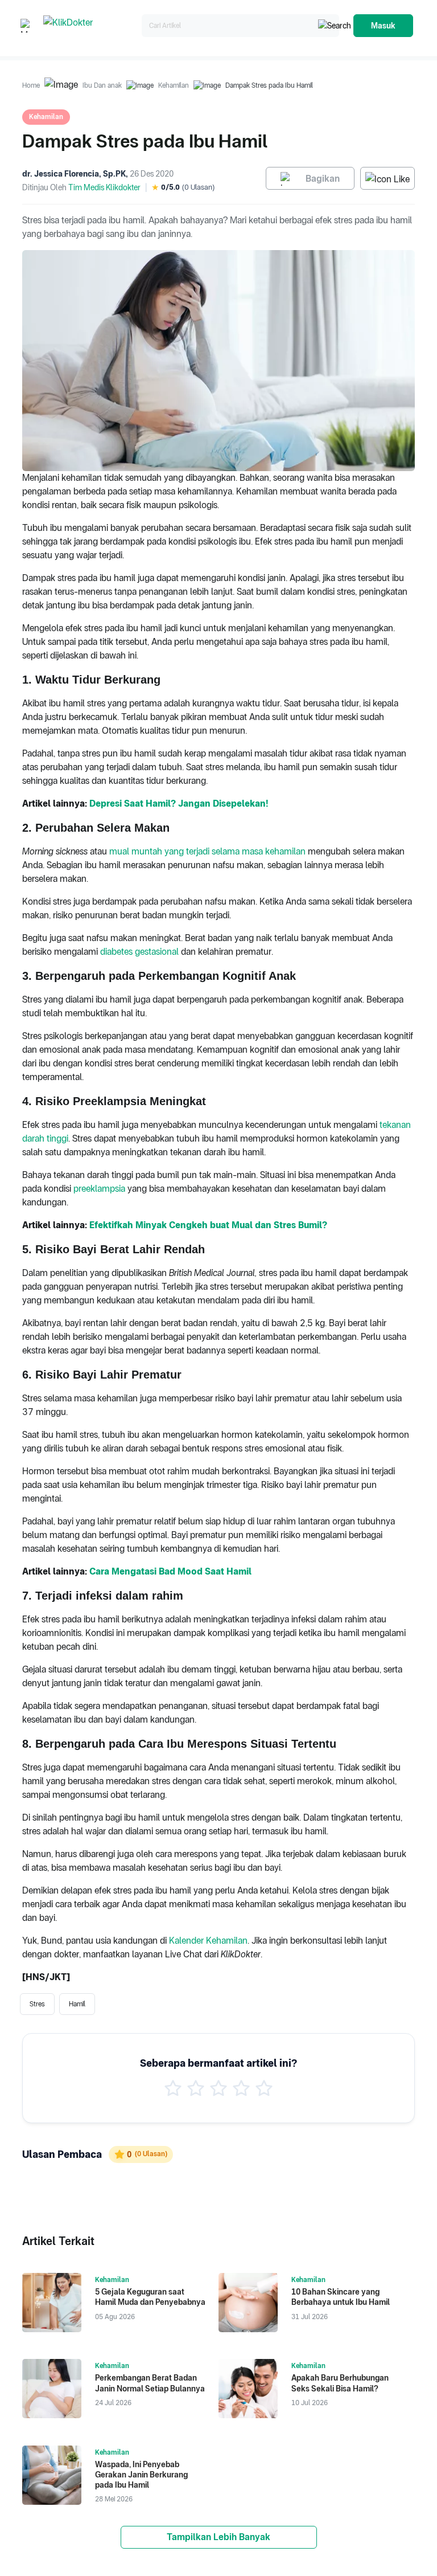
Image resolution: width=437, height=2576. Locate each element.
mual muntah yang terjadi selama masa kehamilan (207, 851)
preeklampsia (99, 1189)
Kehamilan (174, 85)
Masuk (383, 26)
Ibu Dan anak (102, 85)
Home (31, 85)
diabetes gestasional (139, 952)
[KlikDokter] (90, 26)
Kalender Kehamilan (208, 1941)
